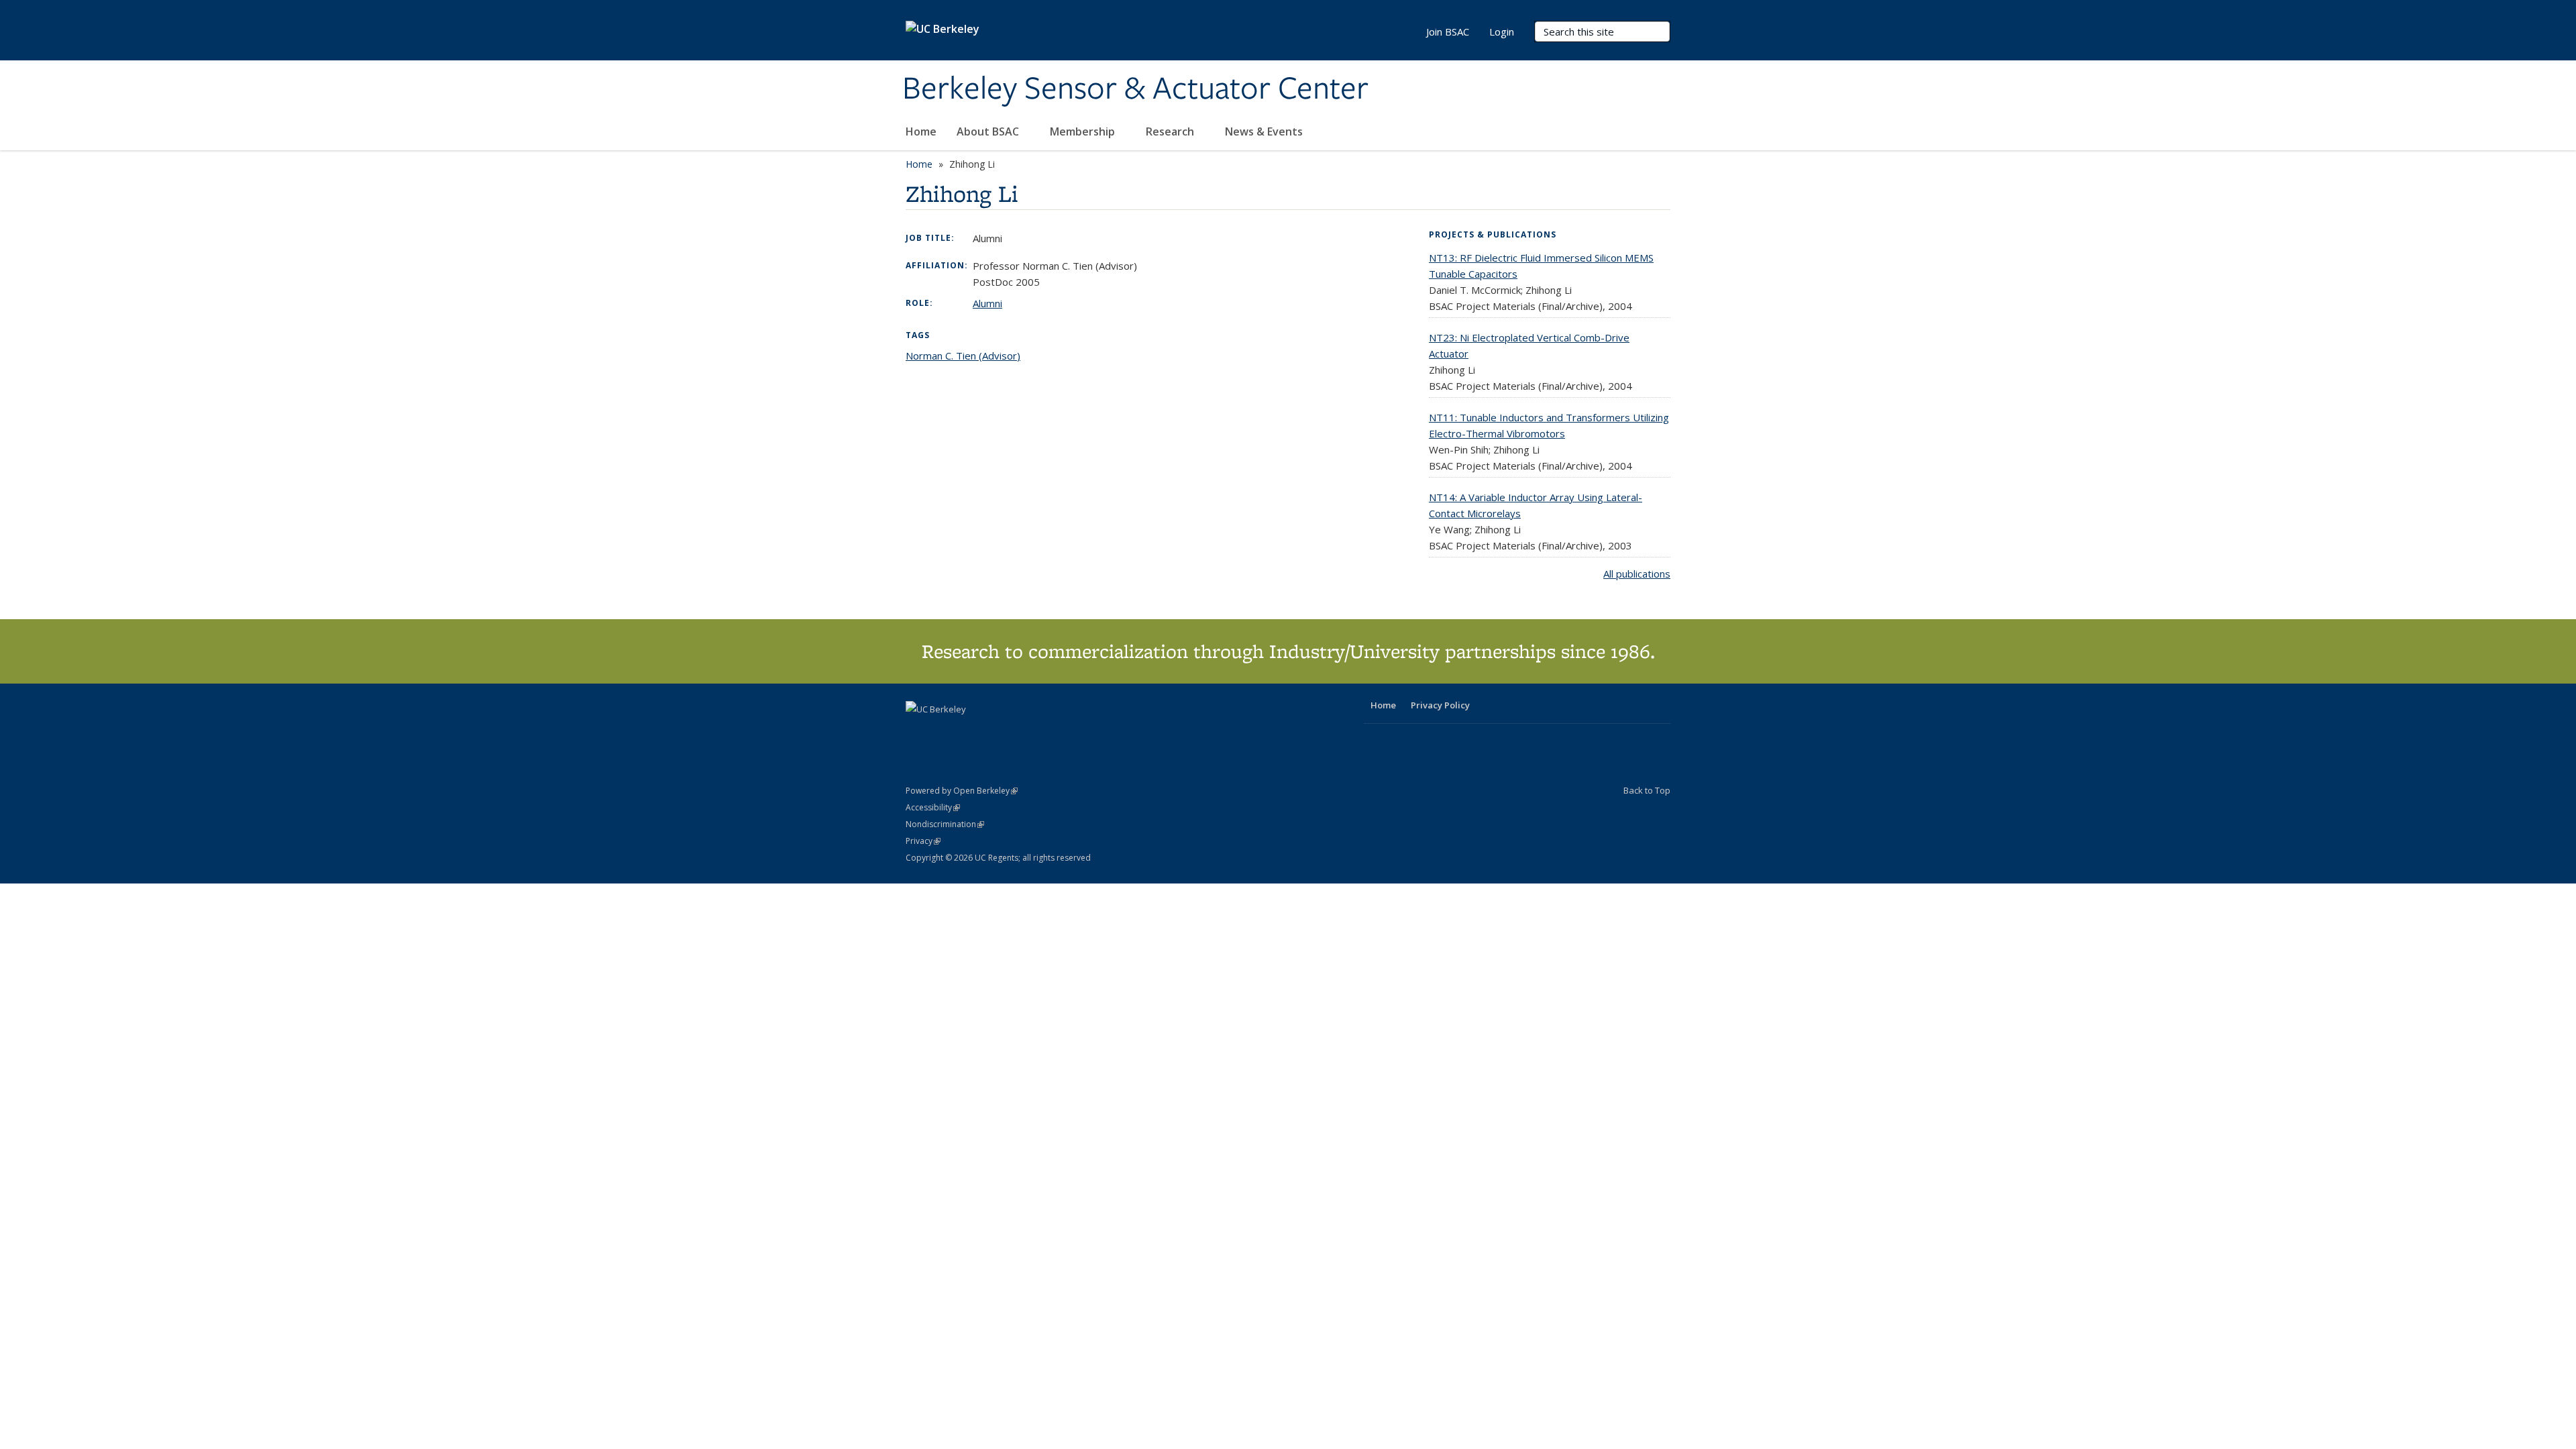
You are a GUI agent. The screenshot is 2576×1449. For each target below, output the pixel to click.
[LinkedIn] (944, 732)
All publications (1637, 574)
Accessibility (933, 807)
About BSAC (989, 131)
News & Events (1265, 131)
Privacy (923, 841)
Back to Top (1647, 790)
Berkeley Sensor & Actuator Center (1135, 89)
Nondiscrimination (945, 824)
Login (1502, 32)
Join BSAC (1448, 32)
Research (1171, 131)
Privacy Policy (1440, 705)
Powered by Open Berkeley (962, 791)
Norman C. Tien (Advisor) (963, 356)
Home (921, 131)
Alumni (987, 303)
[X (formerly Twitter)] (918, 732)
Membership (1084, 131)
